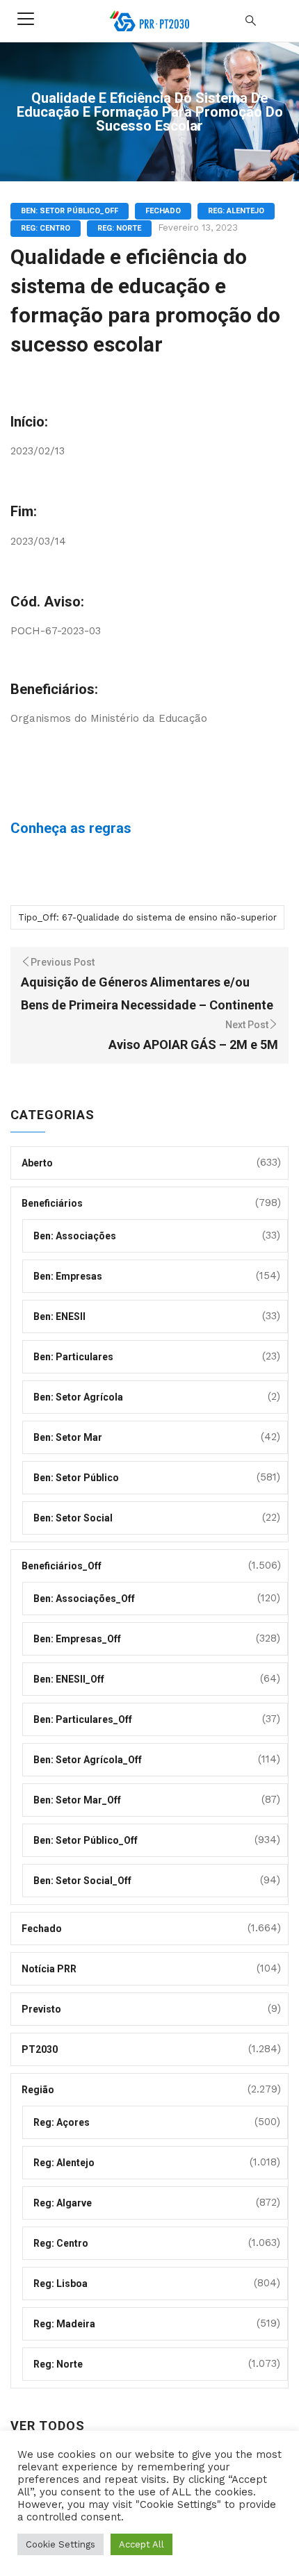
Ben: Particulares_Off (83, 1719)
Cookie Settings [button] (60, 2544)
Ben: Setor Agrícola (78, 1397)
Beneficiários (52, 1203)
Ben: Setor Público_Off (70, 211)
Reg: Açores (62, 2122)
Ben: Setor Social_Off (82, 1881)
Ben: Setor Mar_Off (77, 1800)
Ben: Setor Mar (68, 1437)
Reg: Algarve (63, 2203)
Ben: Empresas (68, 1276)
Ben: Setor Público (76, 1478)
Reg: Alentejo (236, 211)
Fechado (163, 211)
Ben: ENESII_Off (69, 1679)
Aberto (37, 1163)
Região (38, 2090)
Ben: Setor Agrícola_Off (88, 1760)
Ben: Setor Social (73, 1518)
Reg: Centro (46, 228)
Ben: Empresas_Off (77, 1639)
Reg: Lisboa (60, 2284)
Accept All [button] (142, 2544)
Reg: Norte (119, 228)
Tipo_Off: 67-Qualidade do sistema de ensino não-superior (147, 917)
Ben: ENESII (59, 1316)
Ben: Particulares (73, 1357)
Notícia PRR (49, 1969)
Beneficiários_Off (62, 1566)
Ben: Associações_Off (84, 1599)
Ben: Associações (75, 1236)
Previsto (41, 2009)
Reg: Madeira (64, 2324)
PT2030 (40, 2049)
